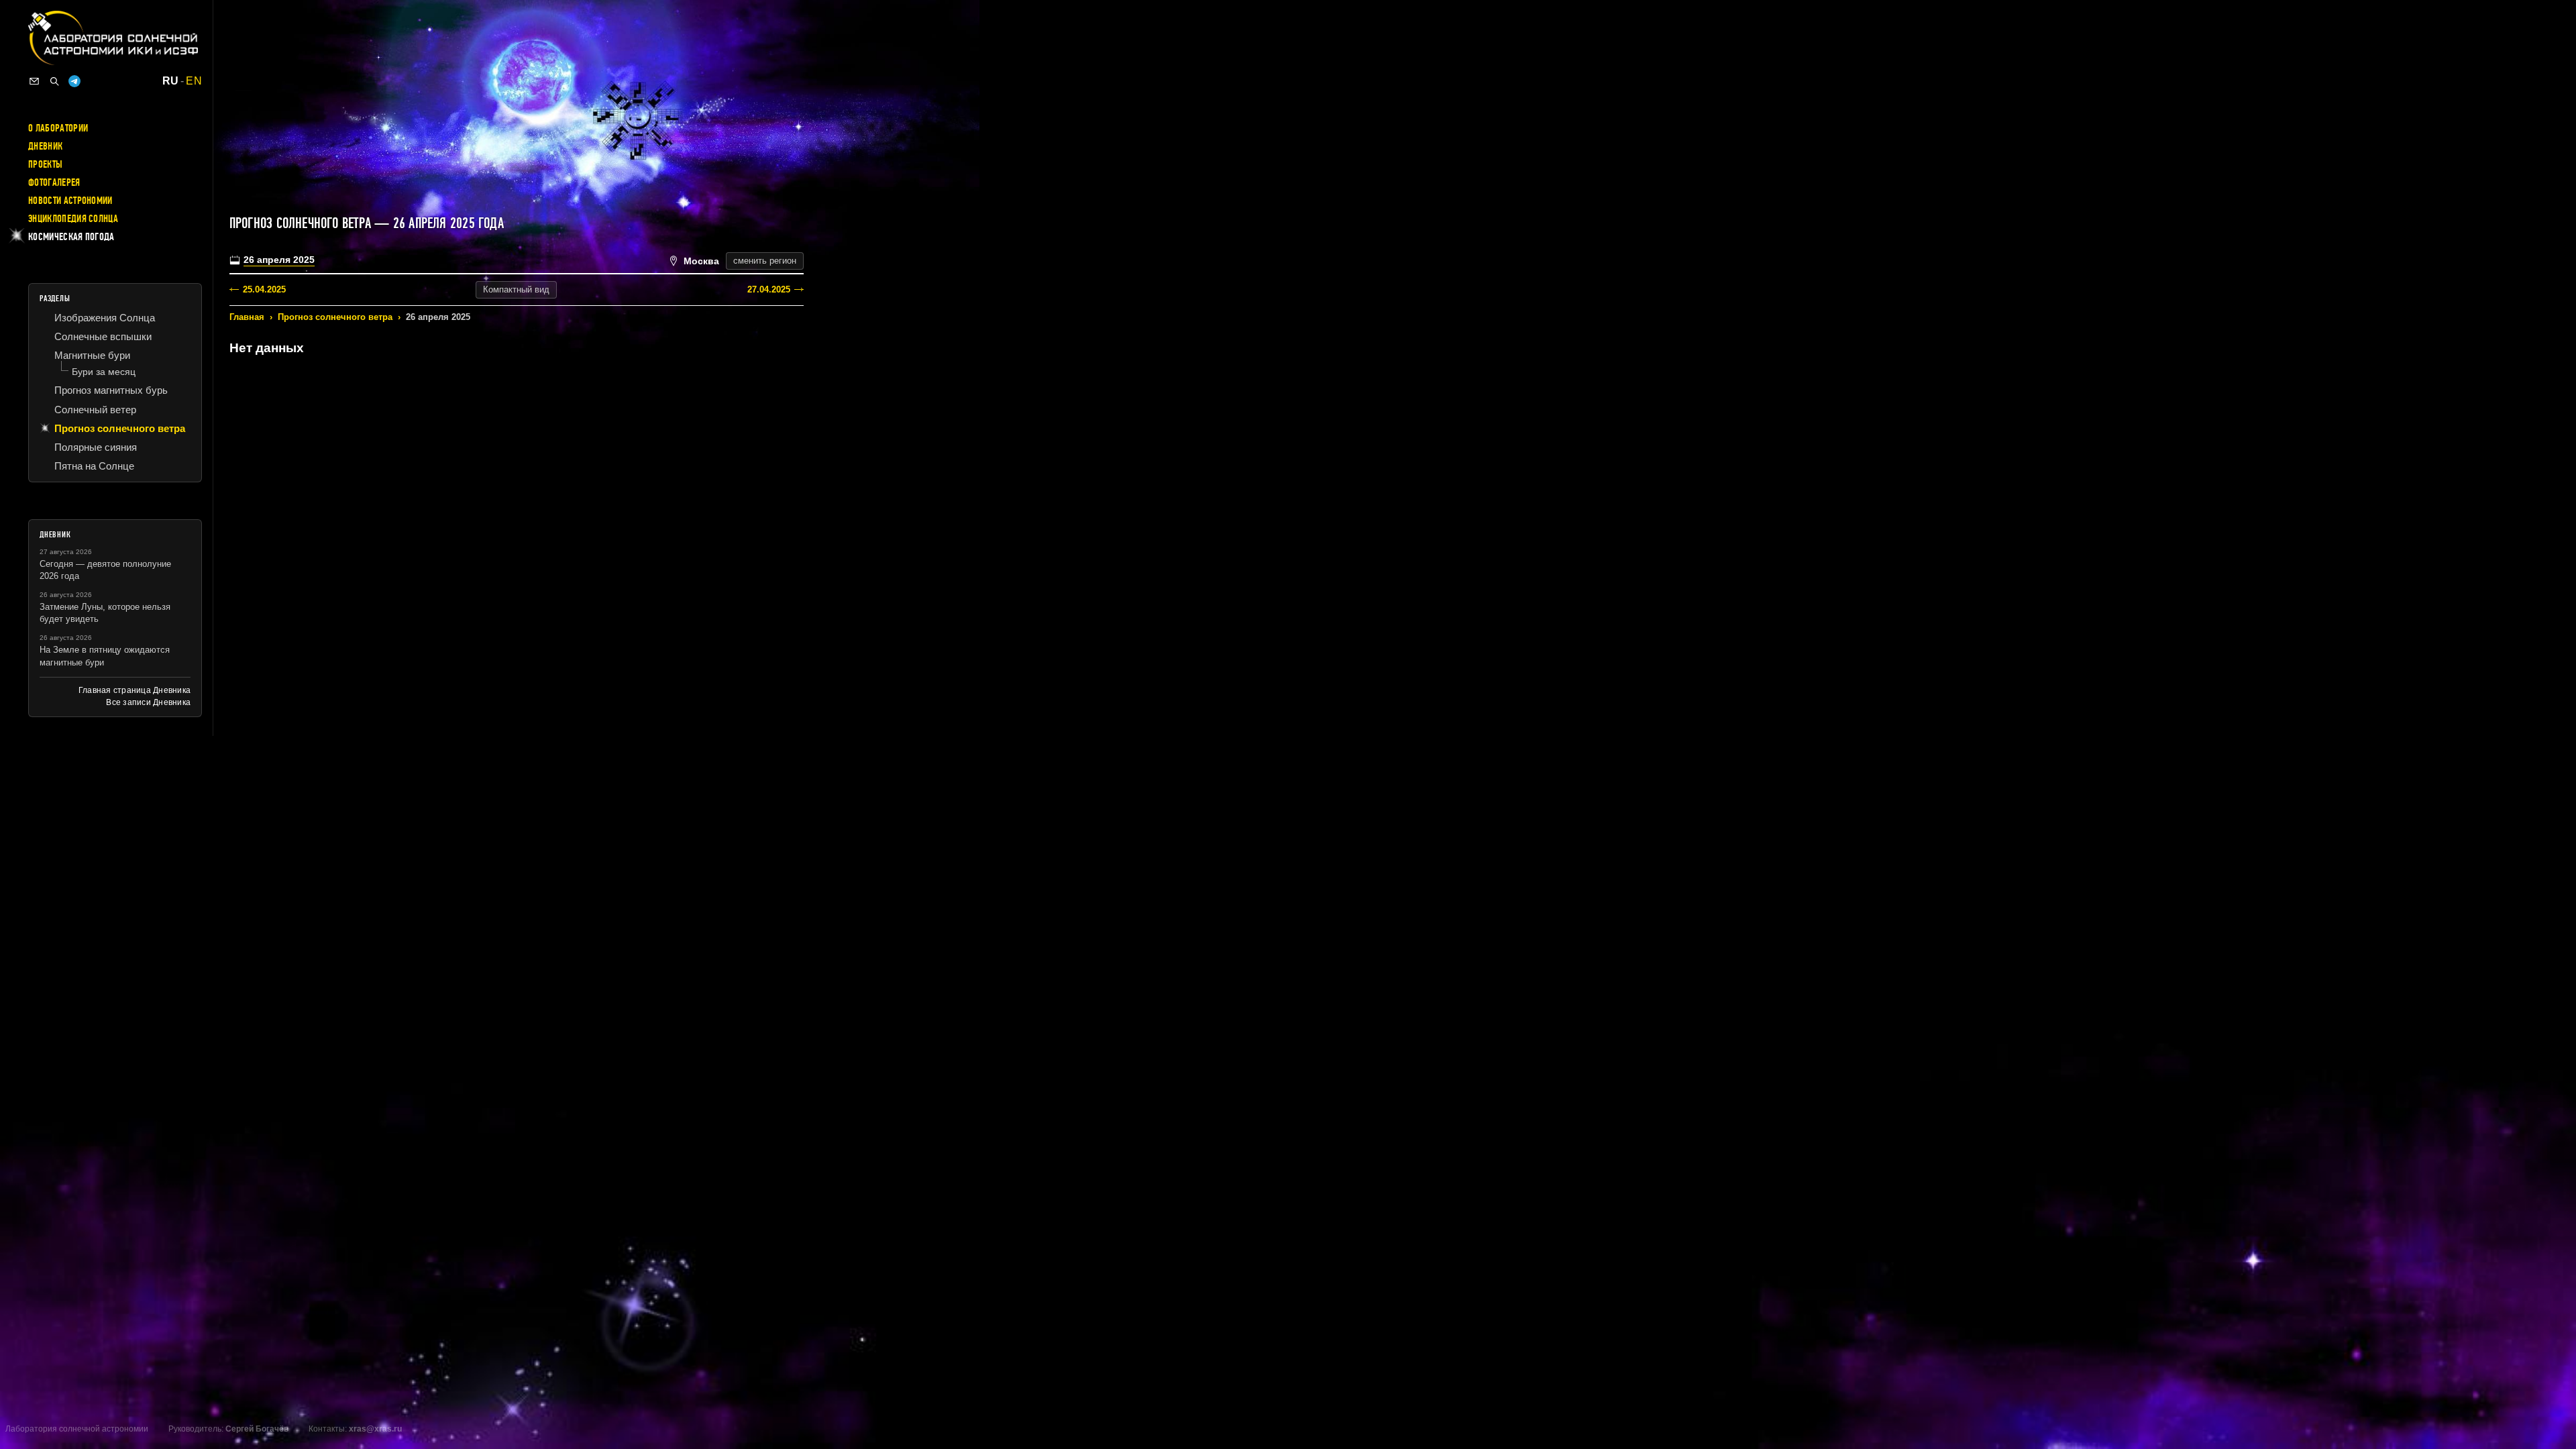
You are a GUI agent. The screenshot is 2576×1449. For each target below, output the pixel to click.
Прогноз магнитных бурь (111, 390)
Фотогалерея (54, 182)
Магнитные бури (92, 355)
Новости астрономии (70, 201)
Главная (247, 317)
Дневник (45, 146)
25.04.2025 (264, 289)
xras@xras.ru (375, 1429)
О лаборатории (58, 128)
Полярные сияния (96, 447)
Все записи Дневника (148, 702)
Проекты (45, 164)
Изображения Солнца (105, 318)
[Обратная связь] (34, 81)
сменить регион (765, 261)
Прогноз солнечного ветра (335, 317)
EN (194, 81)
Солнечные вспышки (103, 336)
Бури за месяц (104, 372)
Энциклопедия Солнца (73, 219)
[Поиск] (54, 81)
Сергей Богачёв (257, 1429)
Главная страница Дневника (135, 690)
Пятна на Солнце (94, 466)
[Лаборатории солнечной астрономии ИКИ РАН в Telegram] (74, 81)
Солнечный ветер (95, 410)
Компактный (516, 289)
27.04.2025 (769, 289)
